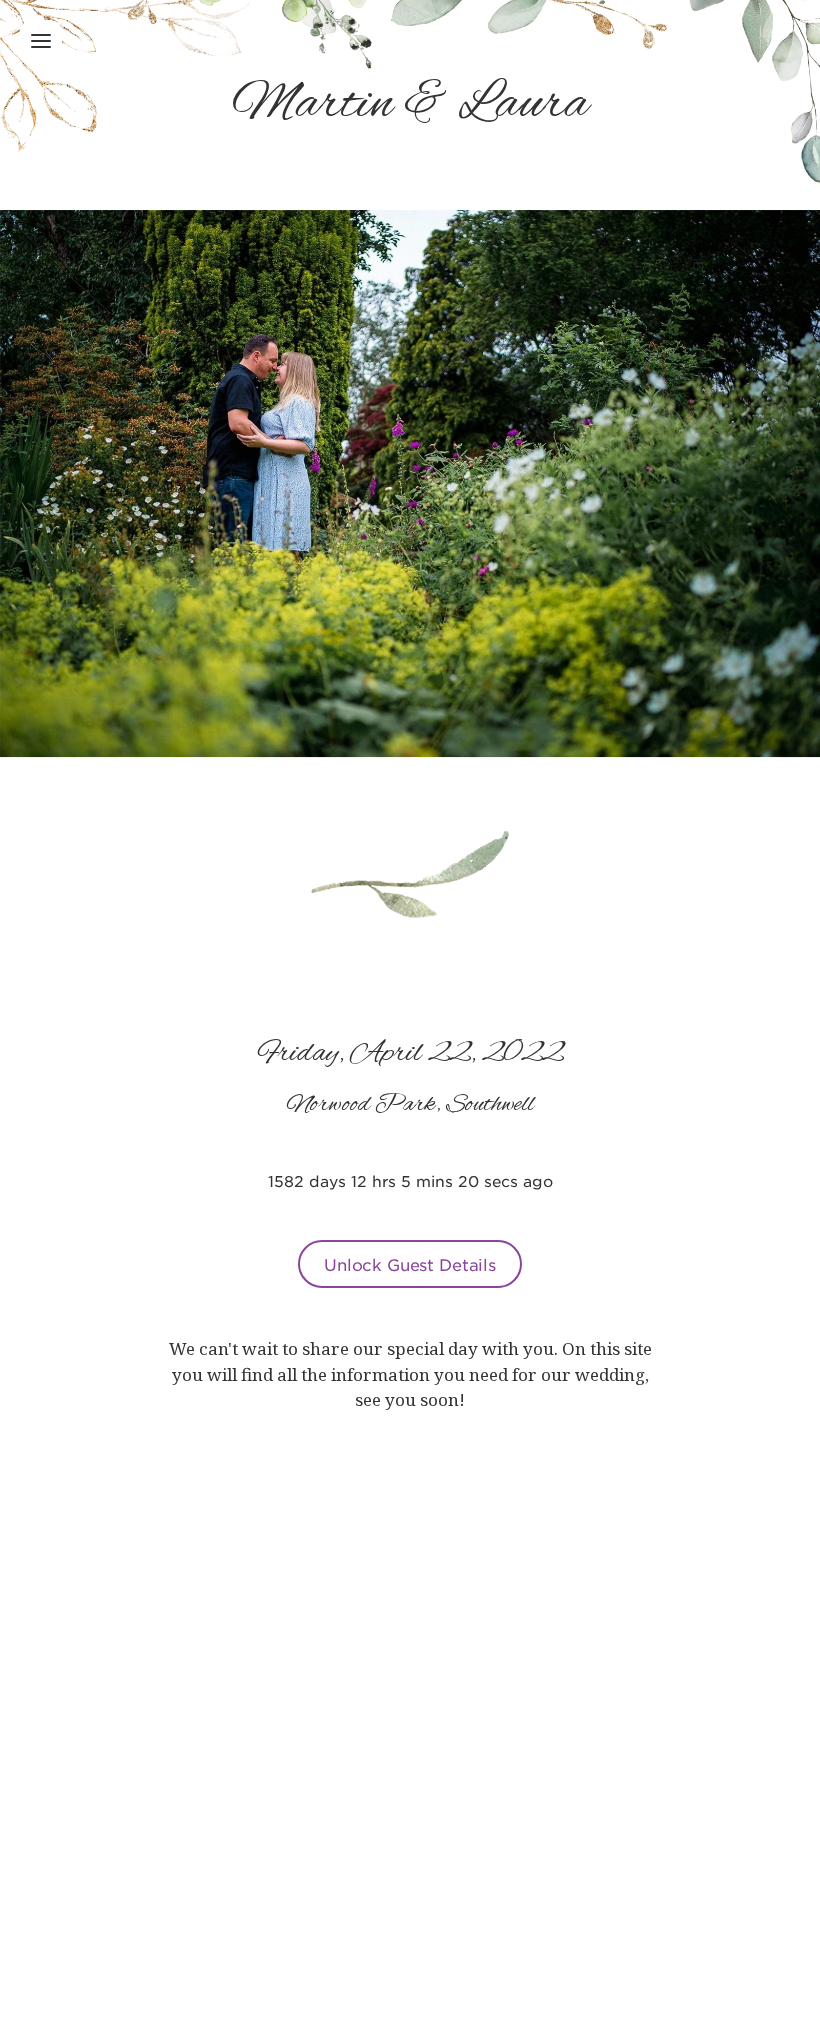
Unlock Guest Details (410, 1264)
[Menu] (41, 41)
